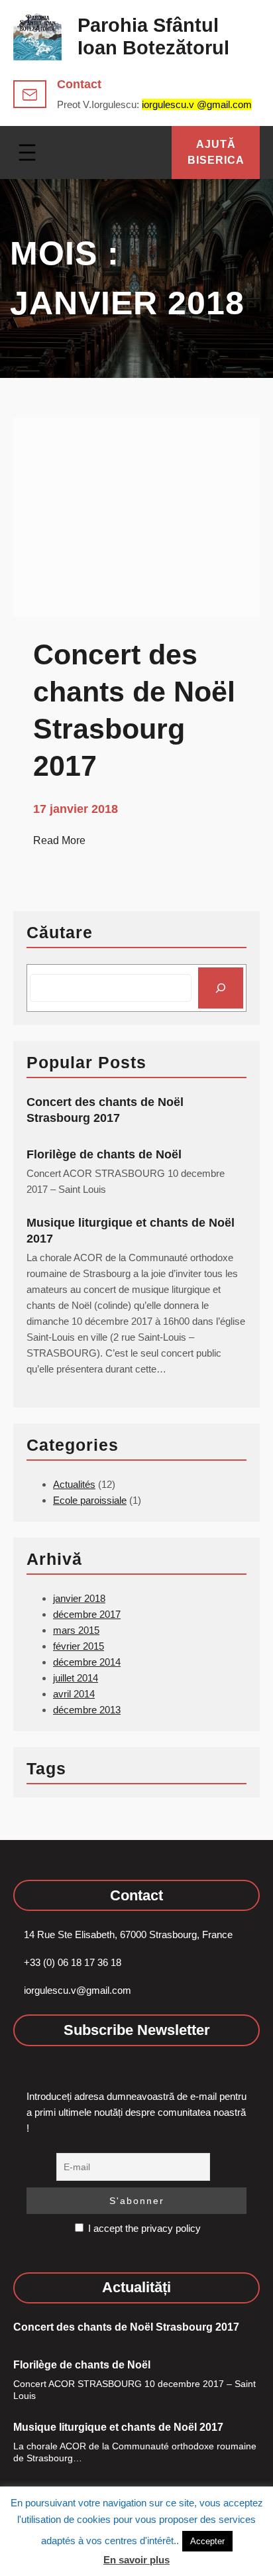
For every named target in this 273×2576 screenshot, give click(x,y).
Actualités (74, 1484)
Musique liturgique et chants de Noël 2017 (131, 1231)
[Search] (221, 988)
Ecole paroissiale (90, 1500)
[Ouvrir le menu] (27, 153)
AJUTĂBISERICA (216, 152)
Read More (59, 841)
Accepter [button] (207, 2541)
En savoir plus (136, 2560)
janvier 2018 (79, 1598)
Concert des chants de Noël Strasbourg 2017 (105, 1110)
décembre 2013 (87, 1710)
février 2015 (79, 1646)
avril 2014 (74, 1694)
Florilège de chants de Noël (104, 1154)
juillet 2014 (76, 1678)
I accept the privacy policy (143, 2228)
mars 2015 (76, 1630)
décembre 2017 (87, 1614)
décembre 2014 (87, 1662)
